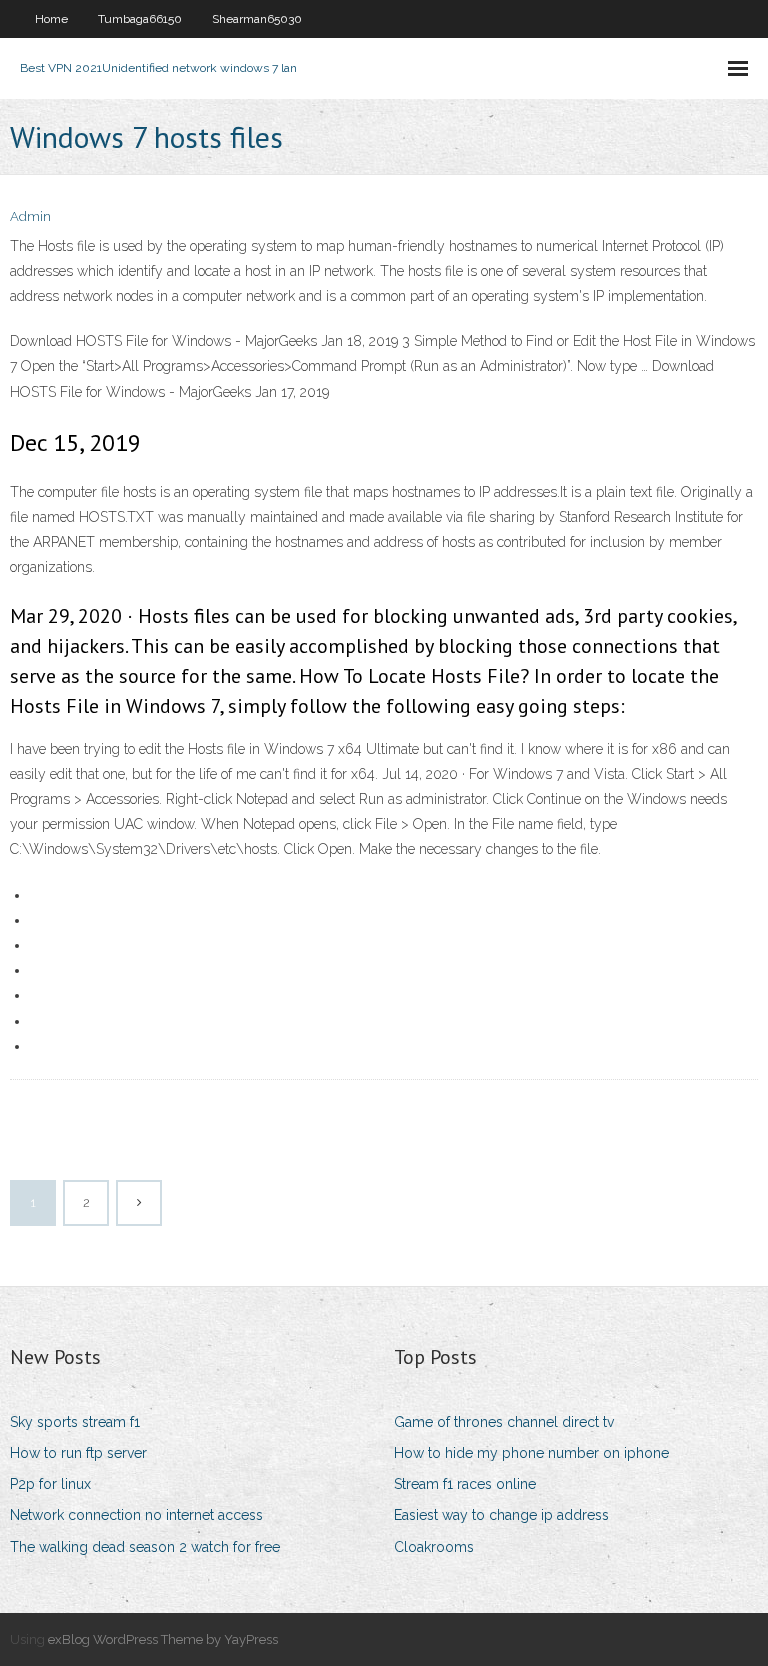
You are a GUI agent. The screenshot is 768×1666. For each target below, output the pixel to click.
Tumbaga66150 (140, 19)
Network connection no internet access (136, 1515)
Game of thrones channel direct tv (504, 1422)
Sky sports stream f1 (75, 1422)
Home (51, 19)
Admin (30, 216)
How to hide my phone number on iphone (531, 1453)
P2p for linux (50, 1484)
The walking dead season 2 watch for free (145, 1547)
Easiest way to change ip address (501, 1515)
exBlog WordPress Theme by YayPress (163, 1639)
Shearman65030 (257, 19)
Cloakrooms (434, 1547)
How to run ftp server (78, 1453)
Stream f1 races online (465, 1484)
